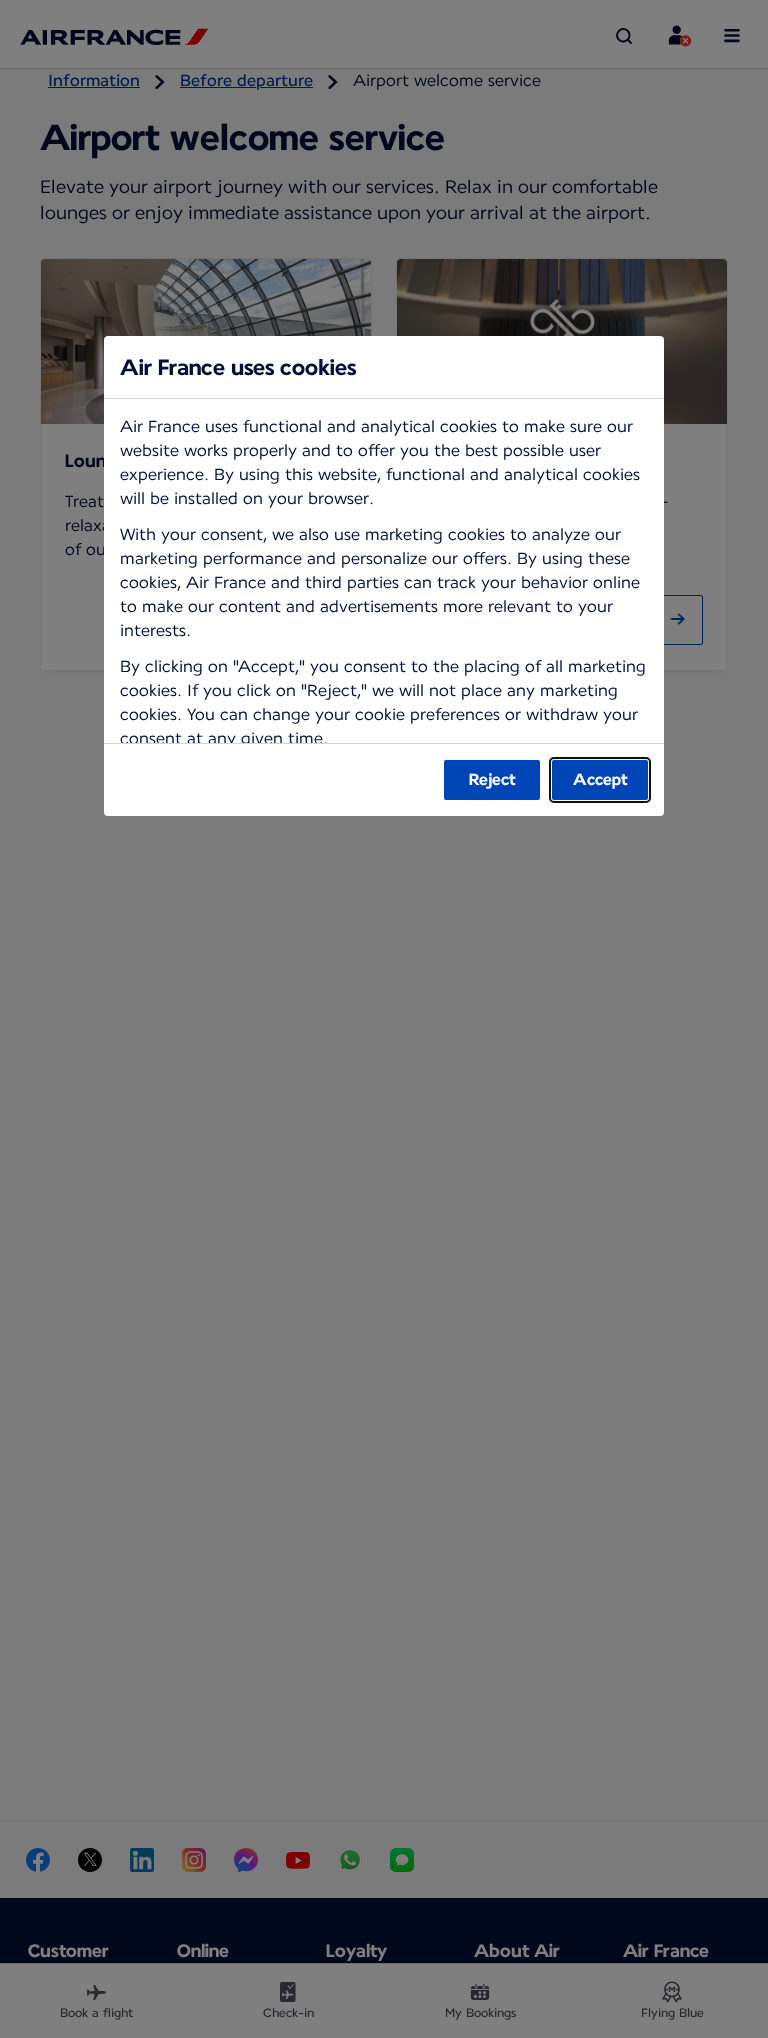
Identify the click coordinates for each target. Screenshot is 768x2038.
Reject (492, 779)
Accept (600, 779)
